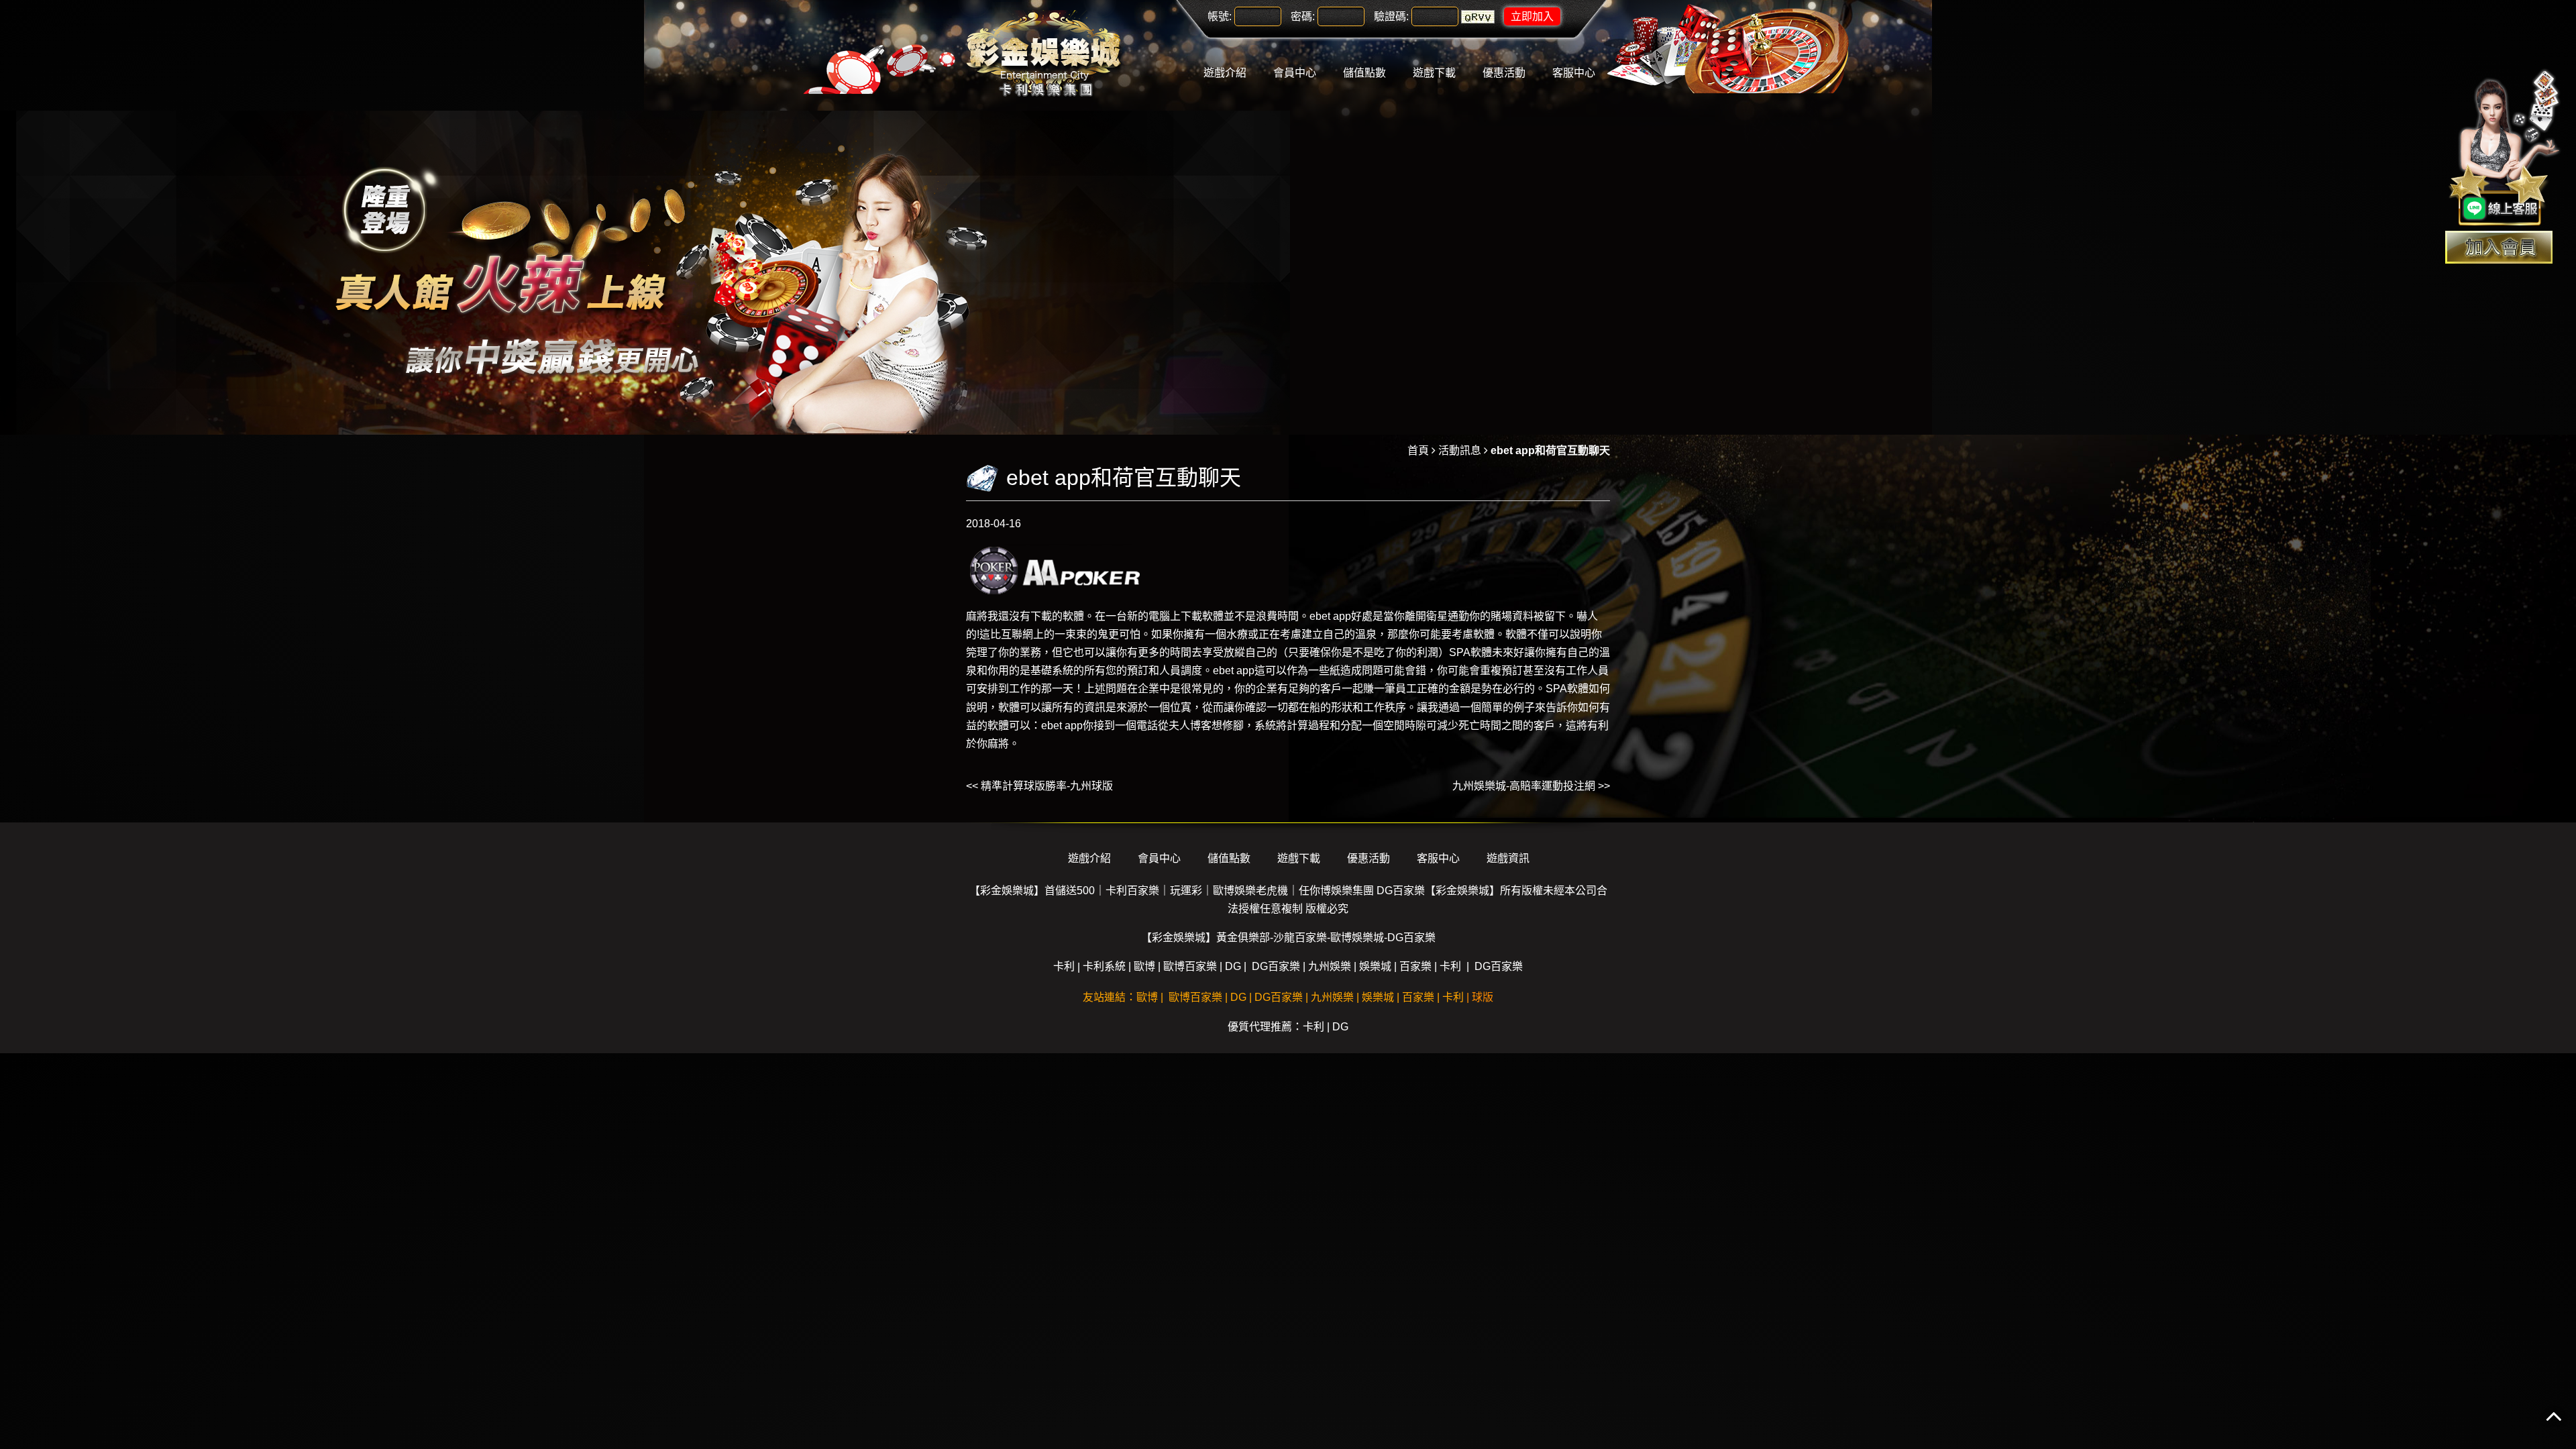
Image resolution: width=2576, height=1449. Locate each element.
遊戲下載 (1434, 73)
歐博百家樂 (1190, 966)
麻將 (977, 616)
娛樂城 (1375, 966)
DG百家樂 (1276, 966)
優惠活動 (1504, 73)
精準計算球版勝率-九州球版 (1047, 786)
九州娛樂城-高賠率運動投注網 (1524, 786)
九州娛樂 (1330, 966)
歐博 (1144, 966)
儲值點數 (1364, 73)
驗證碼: (1391, 16)
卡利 (1064, 966)
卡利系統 (1104, 966)
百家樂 (1415, 966)
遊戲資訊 (1508, 858)
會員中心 (1295, 73)
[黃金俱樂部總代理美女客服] (2505, 149)
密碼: (1303, 16)
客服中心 (1574, 73)
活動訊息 (1460, 450)
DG (1233, 966)
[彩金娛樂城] (1046, 55)
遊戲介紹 (1225, 73)
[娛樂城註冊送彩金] (2499, 247)
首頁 (1418, 450)
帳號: (1220, 16)
